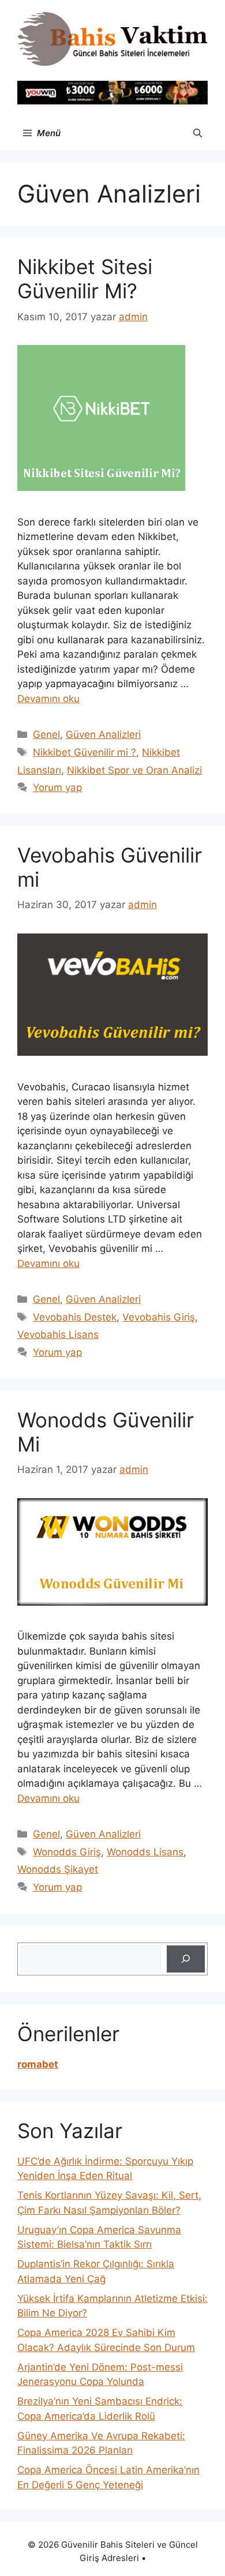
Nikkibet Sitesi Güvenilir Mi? (85, 279)
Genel (46, 734)
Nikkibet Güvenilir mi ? (85, 752)
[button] (198, 133)
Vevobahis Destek (75, 1317)
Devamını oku (48, 699)
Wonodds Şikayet (58, 1869)
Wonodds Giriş (67, 1852)
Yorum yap (57, 788)
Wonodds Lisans (145, 1852)
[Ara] (186, 1959)
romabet (38, 2064)
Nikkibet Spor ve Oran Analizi (134, 770)
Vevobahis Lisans (58, 1334)
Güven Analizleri (103, 734)
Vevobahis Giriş (159, 1317)
